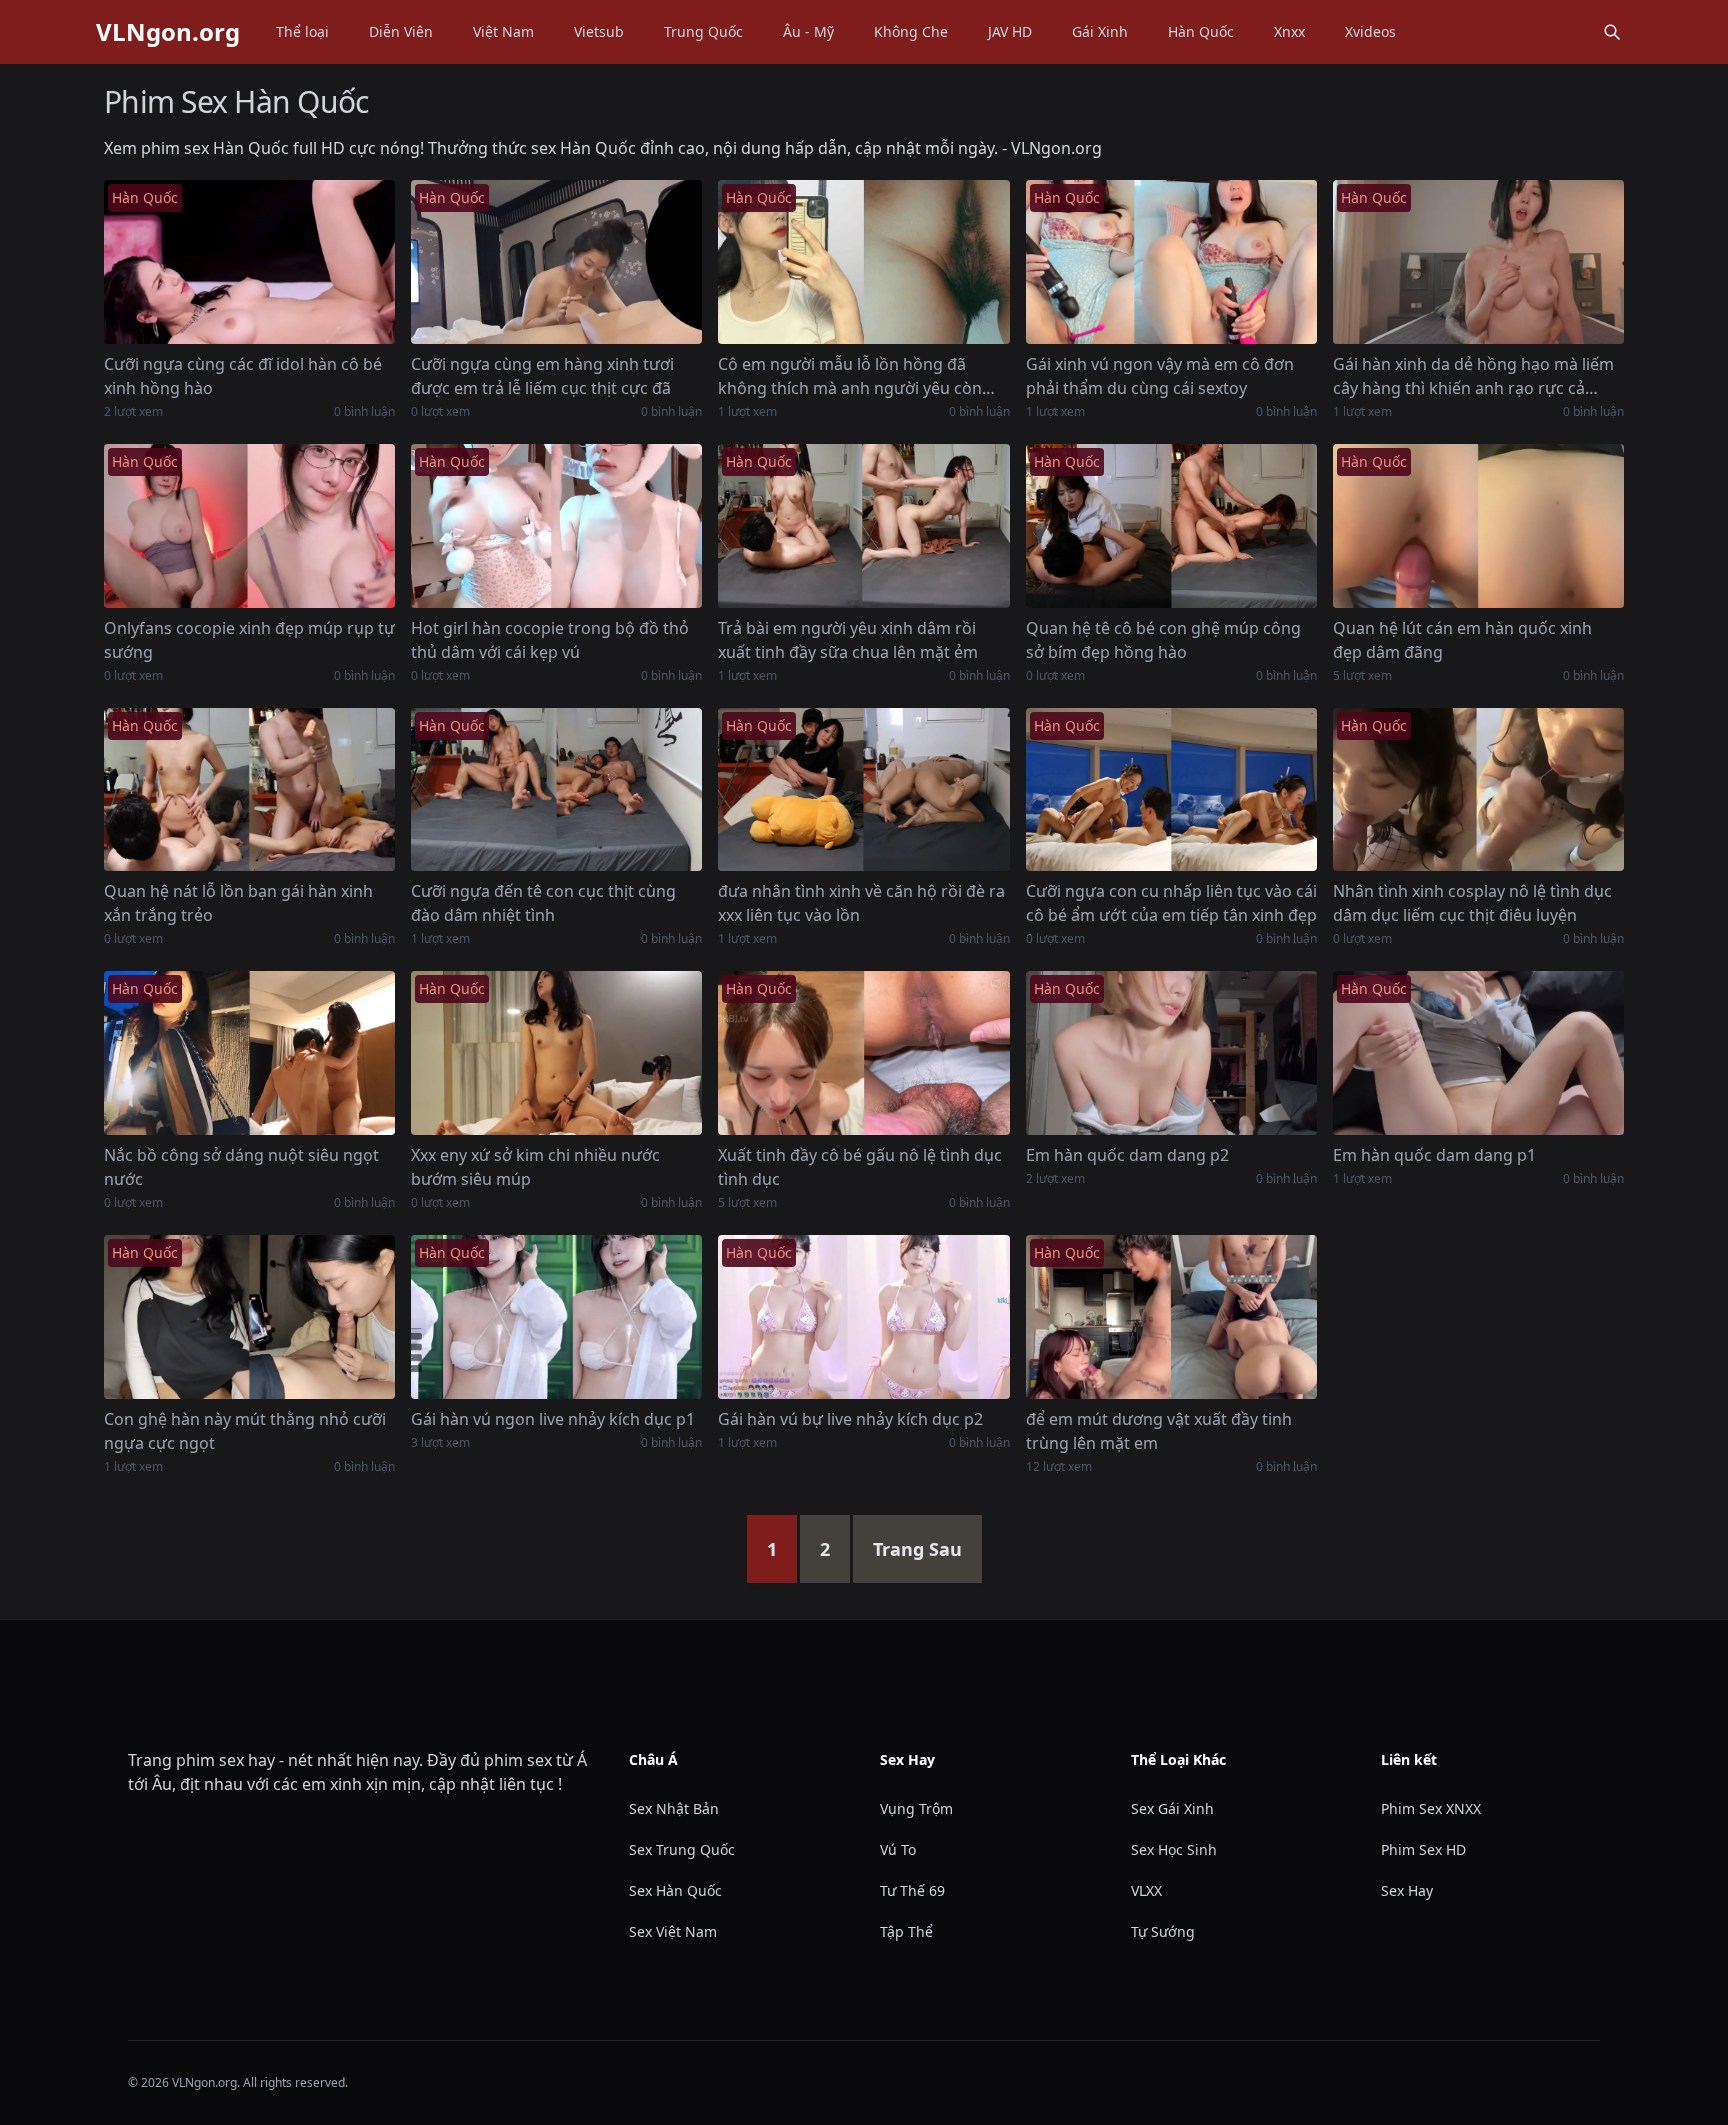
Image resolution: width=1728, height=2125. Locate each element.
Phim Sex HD (1423, 1849)
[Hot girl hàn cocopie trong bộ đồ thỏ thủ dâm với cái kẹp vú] (556, 526)
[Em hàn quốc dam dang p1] (1478, 1053)
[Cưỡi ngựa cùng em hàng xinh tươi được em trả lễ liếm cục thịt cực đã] (556, 262)
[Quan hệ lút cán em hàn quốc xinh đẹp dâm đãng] (1478, 526)
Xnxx (1289, 31)
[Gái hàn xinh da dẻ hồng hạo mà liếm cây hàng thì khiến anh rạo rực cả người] (1478, 262)
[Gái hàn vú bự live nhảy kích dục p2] (863, 1317)
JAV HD (1010, 31)
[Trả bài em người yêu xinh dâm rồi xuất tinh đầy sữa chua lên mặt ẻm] (863, 526)
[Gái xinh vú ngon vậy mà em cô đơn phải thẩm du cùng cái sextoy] (1171, 262)
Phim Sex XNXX (1431, 1808)
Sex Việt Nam (673, 1931)
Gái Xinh (1100, 31)
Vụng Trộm (916, 1808)
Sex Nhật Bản (674, 1808)
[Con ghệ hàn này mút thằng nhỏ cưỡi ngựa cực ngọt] (249, 1317)
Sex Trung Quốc (682, 1849)
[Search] (1612, 32)
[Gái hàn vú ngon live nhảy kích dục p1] (556, 1317)
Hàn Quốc (1201, 31)
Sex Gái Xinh (1172, 1808)
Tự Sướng (1163, 1931)
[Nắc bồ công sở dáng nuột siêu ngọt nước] (249, 1053)
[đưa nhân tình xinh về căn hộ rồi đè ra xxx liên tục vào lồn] (863, 790)
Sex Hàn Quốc (675, 1890)
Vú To (898, 1849)
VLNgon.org (168, 32)
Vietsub (599, 31)
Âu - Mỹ (808, 31)
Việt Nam (503, 31)
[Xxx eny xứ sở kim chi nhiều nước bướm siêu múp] (556, 1053)
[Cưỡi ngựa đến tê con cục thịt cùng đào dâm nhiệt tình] (556, 790)
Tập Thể (906, 1931)
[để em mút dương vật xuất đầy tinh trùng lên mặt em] (1171, 1317)
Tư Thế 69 (912, 1890)
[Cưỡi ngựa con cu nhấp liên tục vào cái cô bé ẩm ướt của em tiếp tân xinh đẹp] (1171, 790)
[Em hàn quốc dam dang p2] (1171, 1053)
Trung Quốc (703, 31)
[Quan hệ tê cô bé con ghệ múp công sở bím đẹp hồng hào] (1171, 526)
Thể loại (302, 31)
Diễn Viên (401, 31)
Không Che (911, 31)
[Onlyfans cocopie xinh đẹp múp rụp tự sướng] (249, 526)
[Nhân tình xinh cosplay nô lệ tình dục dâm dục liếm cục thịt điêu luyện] (1478, 790)
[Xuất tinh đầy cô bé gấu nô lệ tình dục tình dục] (863, 1053)
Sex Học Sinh (1174, 1849)
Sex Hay (1407, 1890)
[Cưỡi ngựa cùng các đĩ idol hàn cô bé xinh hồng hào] (249, 262)
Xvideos (1370, 31)
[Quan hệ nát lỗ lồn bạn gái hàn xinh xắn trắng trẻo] (249, 790)
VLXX (1146, 1890)
